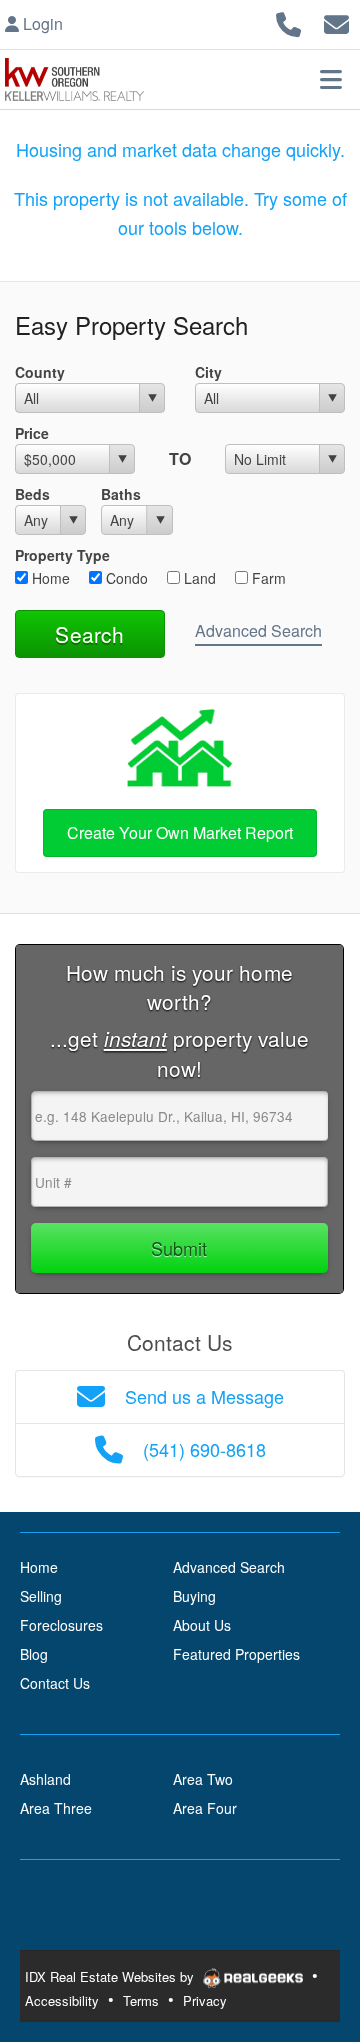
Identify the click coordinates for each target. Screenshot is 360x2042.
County (40, 372)
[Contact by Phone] (288, 21)
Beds (32, 494)
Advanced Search (258, 630)
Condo (125, 578)
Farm (267, 578)
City (208, 372)
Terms (141, 2000)
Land (198, 578)
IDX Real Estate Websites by (111, 1976)
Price (32, 433)
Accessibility (62, 2000)
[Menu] (331, 79)
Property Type (62, 555)
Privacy (205, 2000)
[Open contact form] (336, 21)
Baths (121, 494)
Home (49, 578)
